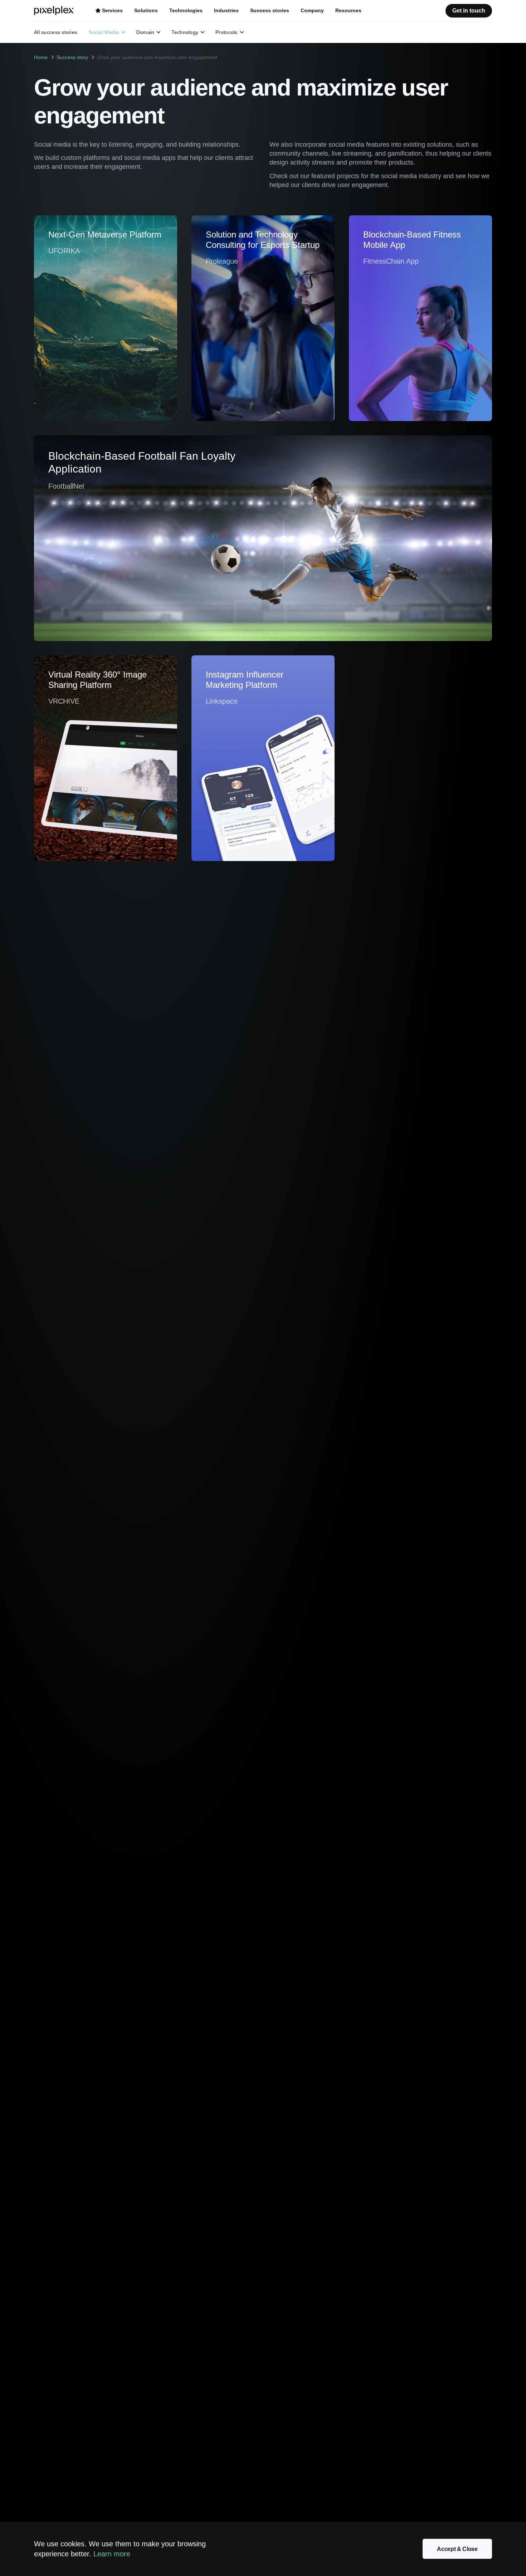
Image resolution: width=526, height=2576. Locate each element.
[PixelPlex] (55, 11)
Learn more (112, 2554)
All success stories (56, 32)
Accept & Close (457, 2549)
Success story (72, 57)
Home (41, 57)
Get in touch (469, 11)
